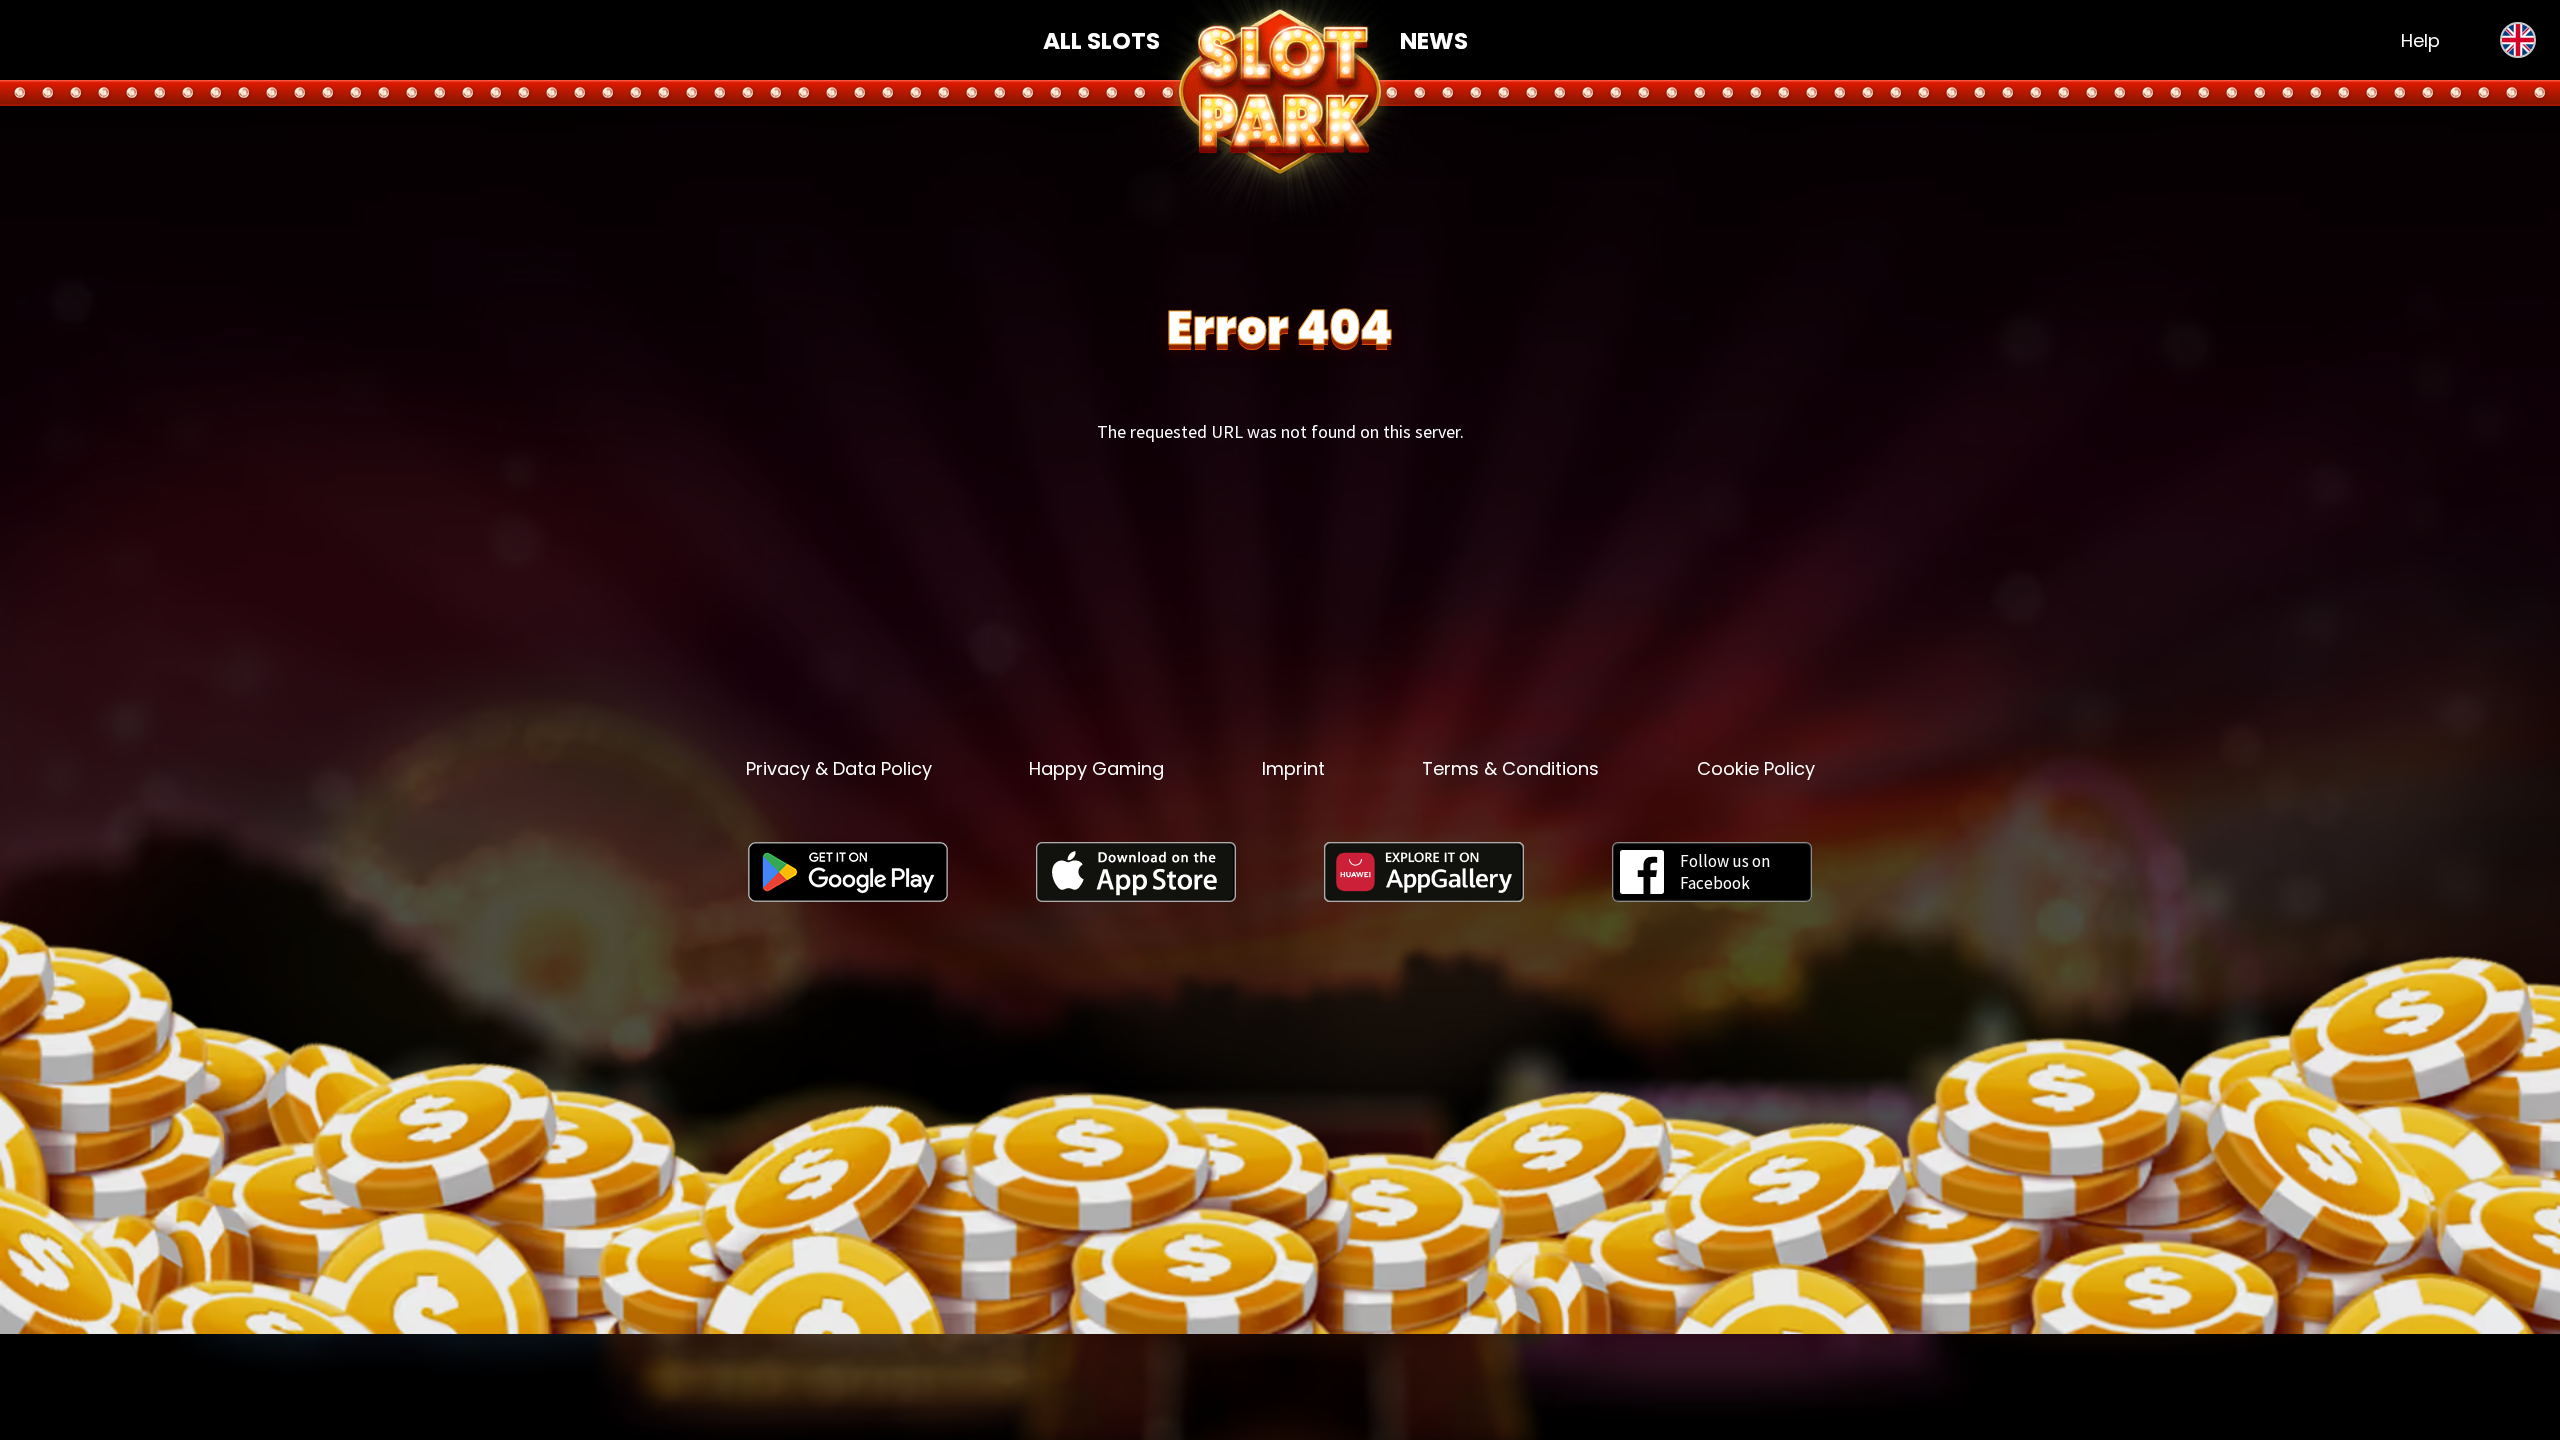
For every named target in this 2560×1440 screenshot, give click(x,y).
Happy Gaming (1096, 768)
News (1434, 40)
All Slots (1101, 40)
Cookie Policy (1756, 768)
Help (2420, 40)
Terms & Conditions (1510, 768)
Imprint (1293, 768)
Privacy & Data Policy (839, 768)
